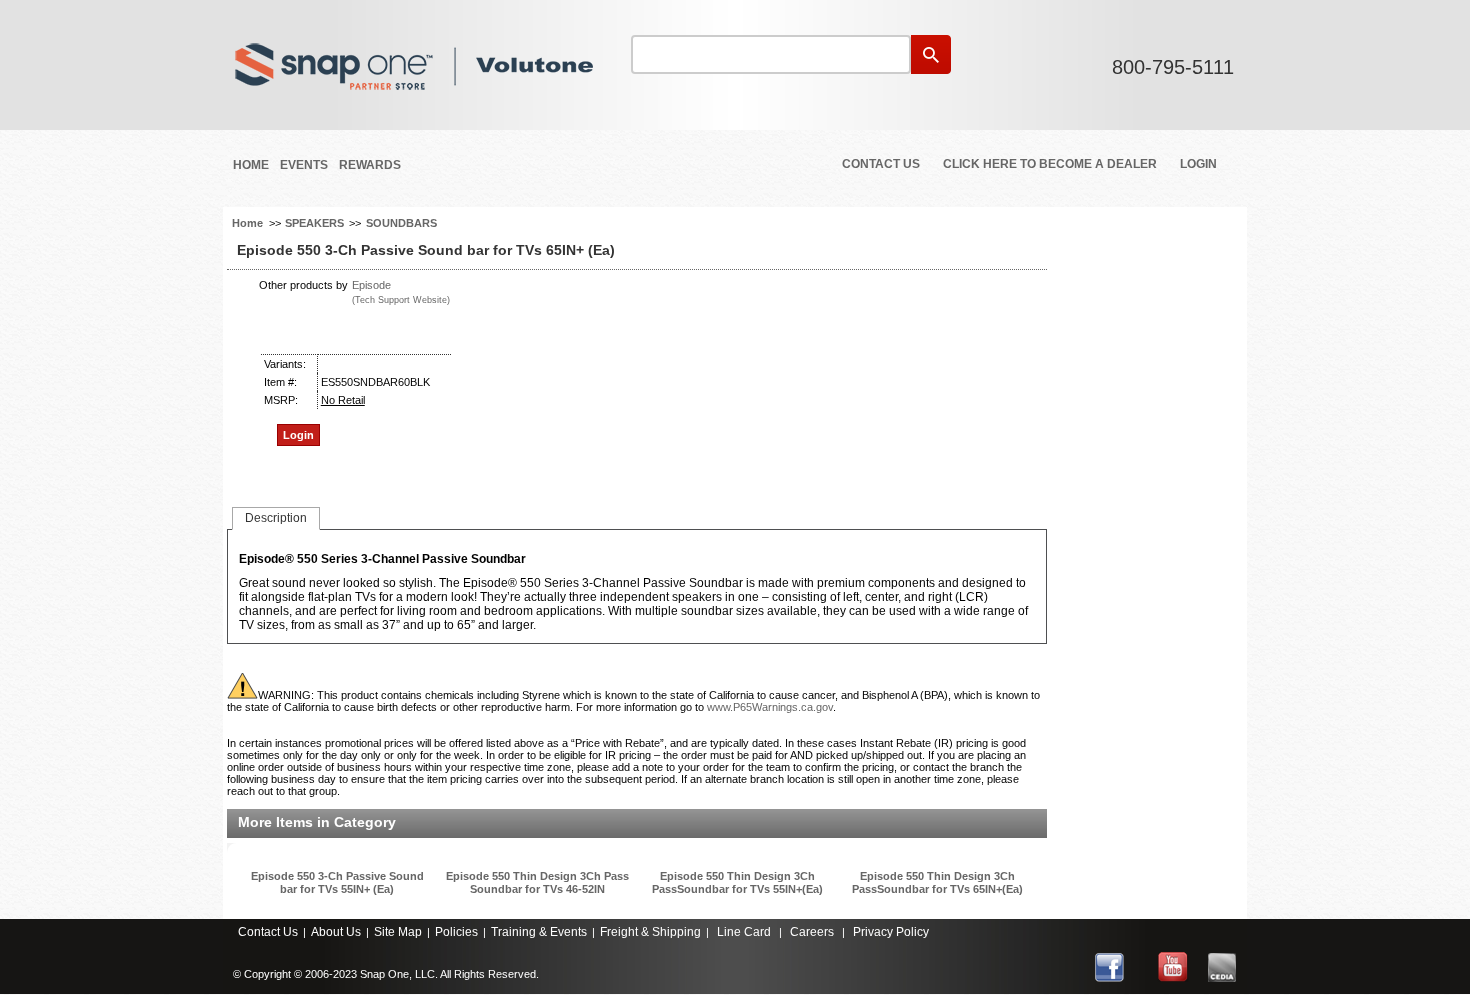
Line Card (744, 932)
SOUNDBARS (401, 223)
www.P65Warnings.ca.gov (770, 707)
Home (251, 165)
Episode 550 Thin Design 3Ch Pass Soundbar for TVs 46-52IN (537, 882)
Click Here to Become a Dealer (1050, 164)
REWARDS (370, 165)
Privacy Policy (891, 932)
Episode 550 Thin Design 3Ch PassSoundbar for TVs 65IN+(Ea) (937, 882)
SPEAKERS (314, 223)
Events (304, 165)
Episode (371, 285)
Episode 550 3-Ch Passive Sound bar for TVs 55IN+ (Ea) (337, 882)
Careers (812, 932)
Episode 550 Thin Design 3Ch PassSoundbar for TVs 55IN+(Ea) (737, 882)
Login (1198, 164)
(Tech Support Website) (401, 300)
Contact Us (881, 164)
